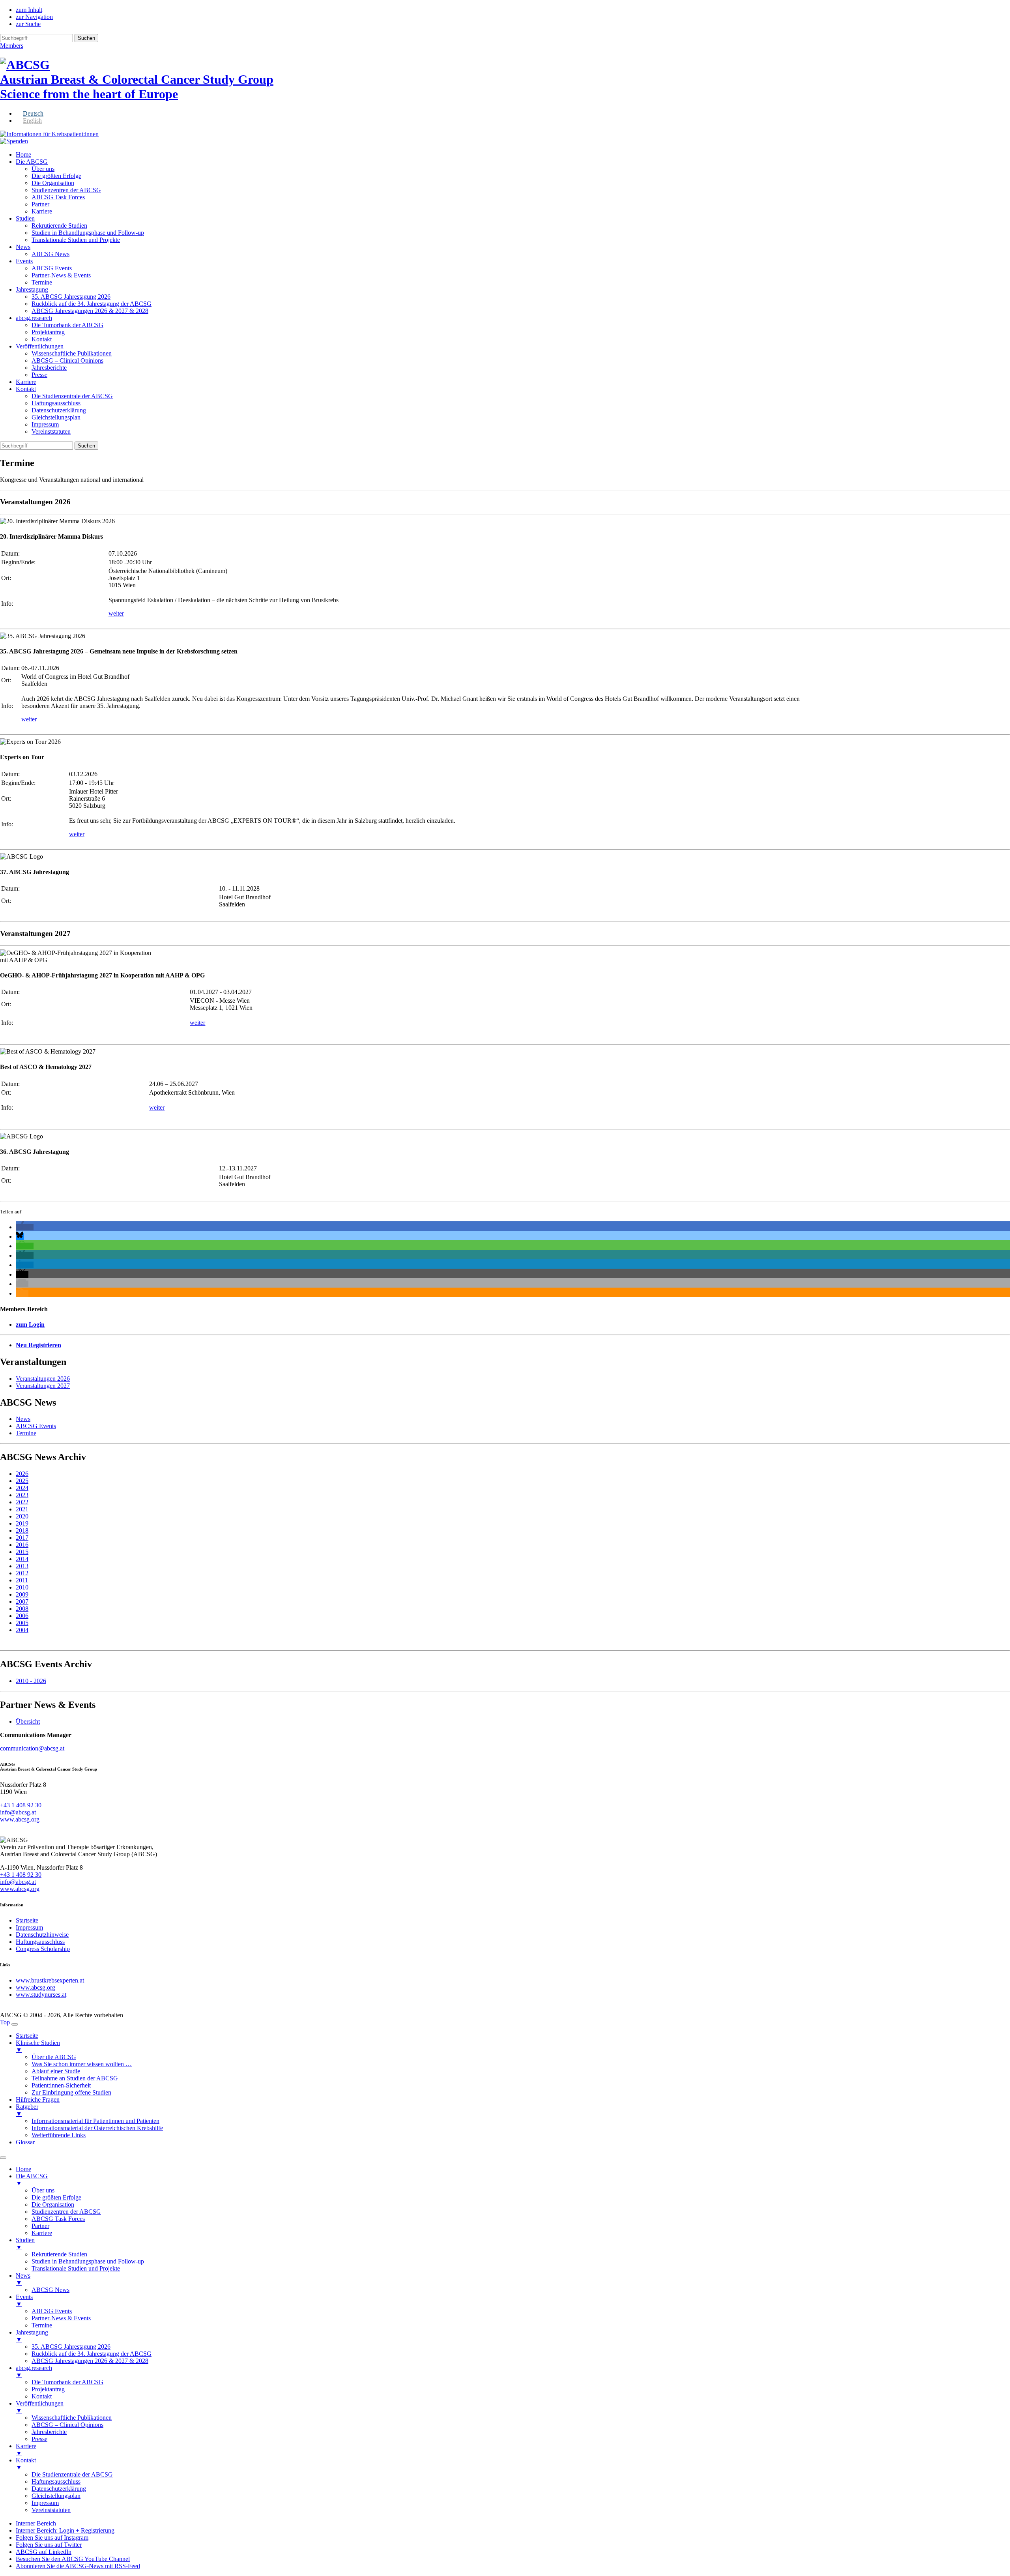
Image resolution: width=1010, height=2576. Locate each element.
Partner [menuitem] (40, 2226)
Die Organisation (53, 183)
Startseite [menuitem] (27, 2036)
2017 (22, 1538)
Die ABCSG (32, 162)
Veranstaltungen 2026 (43, 1379)
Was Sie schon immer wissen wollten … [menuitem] (82, 2064)
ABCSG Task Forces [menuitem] (58, 2219)
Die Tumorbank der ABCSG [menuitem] (67, 2382)
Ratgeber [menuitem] (27, 2110)
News (23, 247)
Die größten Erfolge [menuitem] (56, 2197)
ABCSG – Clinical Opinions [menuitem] (67, 2425)
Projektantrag (48, 332)
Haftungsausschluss (56, 403)
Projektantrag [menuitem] (48, 2389)
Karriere (42, 211)
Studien (25, 218)
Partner (40, 204)
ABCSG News (50, 254)
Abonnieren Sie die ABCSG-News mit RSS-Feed (78, 2566)
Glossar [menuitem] (25, 2142)
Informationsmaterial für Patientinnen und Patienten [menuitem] (95, 2121)
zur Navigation (34, 17)
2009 (22, 1594)
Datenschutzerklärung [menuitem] (59, 2489)
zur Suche (28, 24)
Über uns (43, 169)
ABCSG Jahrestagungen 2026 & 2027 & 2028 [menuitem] (90, 2361)
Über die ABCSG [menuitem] (54, 2057)
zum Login (30, 1325)
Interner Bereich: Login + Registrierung (65, 2530)
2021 (22, 1509)
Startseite (27, 1920)
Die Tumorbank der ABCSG (67, 325)
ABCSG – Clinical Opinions (67, 360)
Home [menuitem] (23, 2169)
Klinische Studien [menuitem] (38, 2046)
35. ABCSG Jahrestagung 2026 (71, 297)
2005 (22, 1623)
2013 (22, 1566)
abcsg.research (34, 318)
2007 (22, 1602)
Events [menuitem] (24, 2300)
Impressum (45, 424)
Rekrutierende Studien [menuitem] (59, 2254)
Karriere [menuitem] (42, 2233)
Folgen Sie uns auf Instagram (52, 2538)
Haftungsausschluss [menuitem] (56, 2481)
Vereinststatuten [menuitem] (51, 2510)
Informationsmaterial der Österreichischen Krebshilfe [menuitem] (97, 2128)
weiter (116, 613)
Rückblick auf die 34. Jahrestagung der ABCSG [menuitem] (92, 2354)
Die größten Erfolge (56, 176)
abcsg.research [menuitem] (34, 2371)
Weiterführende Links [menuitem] (59, 2135)
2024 (22, 1488)
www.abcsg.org (20, 1819)
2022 (22, 1502)
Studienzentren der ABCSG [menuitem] (66, 2212)
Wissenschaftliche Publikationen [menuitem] (72, 2418)
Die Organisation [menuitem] (53, 2204)
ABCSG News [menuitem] (50, 2290)
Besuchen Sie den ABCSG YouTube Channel (73, 2559)
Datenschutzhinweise (42, 1935)
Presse (39, 375)
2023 (22, 1495)
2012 (22, 1573)
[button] (25, 1227)
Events (24, 261)
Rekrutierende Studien (59, 226)
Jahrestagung (32, 289)
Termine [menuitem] (42, 2325)
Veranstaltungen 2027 (43, 1386)
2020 (22, 1516)
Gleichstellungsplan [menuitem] (56, 2496)
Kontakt (42, 339)
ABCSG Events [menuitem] (52, 2311)
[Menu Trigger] (15, 2024)
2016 (22, 1545)
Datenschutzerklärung (59, 410)
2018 (22, 1530)
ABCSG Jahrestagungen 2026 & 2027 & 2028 (90, 311)
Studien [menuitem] (25, 2244)
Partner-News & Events (61, 275)
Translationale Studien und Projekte (76, 240)
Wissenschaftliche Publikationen (72, 353)
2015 (22, 1552)
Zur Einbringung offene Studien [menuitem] (71, 2092)
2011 (22, 1580)
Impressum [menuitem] (45, 2503)
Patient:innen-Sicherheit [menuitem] (61, 2085)
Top (5, 2022)
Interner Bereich (36, 2523)
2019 (22, 1523)
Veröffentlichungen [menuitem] (40, 2407)
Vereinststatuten (51, 432)
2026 (22, 1474)
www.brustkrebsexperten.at (50, 1980)
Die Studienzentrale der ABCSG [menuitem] (72, 2474)
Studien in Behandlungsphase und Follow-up (88, 233)
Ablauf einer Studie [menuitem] (56, 2071)
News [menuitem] (23, 2279)
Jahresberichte (49, 368)
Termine (42, 282)
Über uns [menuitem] (43, 2190)
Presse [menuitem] (39, 2439)
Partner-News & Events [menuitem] (61, 2318)
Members (12, 46)
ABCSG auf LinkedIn (44, 2552)
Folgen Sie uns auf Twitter (49, 2545)
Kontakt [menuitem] (42, 2396)
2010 (22, 1587)
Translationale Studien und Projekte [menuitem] (76, 2268)
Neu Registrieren (38, 1345)
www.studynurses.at (41, 1995)
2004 (22, 1630)
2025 (22, 1481)
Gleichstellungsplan (56, 417)
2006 (22, 1616)
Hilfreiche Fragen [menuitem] (38, 2100)
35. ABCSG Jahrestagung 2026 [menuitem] (71, 2347)
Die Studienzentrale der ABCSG (72, 396)
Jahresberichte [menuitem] (49, 2432)
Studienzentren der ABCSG (66, 190)
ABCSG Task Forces (58, 197)
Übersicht (28, 1721)
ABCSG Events (52, 268)
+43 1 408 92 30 (21, 1805)
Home (23, 154)
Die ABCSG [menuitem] (32, 2180)
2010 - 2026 (31, 1681)
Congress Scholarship (43, 1949)
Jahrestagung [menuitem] (32, 2336)
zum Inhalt (29, 10)
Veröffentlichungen (40, 346)
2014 (22, 1559)
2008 (22, 1609)
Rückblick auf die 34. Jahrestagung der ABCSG (92, 304)
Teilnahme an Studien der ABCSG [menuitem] (75, 2078)
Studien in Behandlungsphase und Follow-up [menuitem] (88, 2261)
